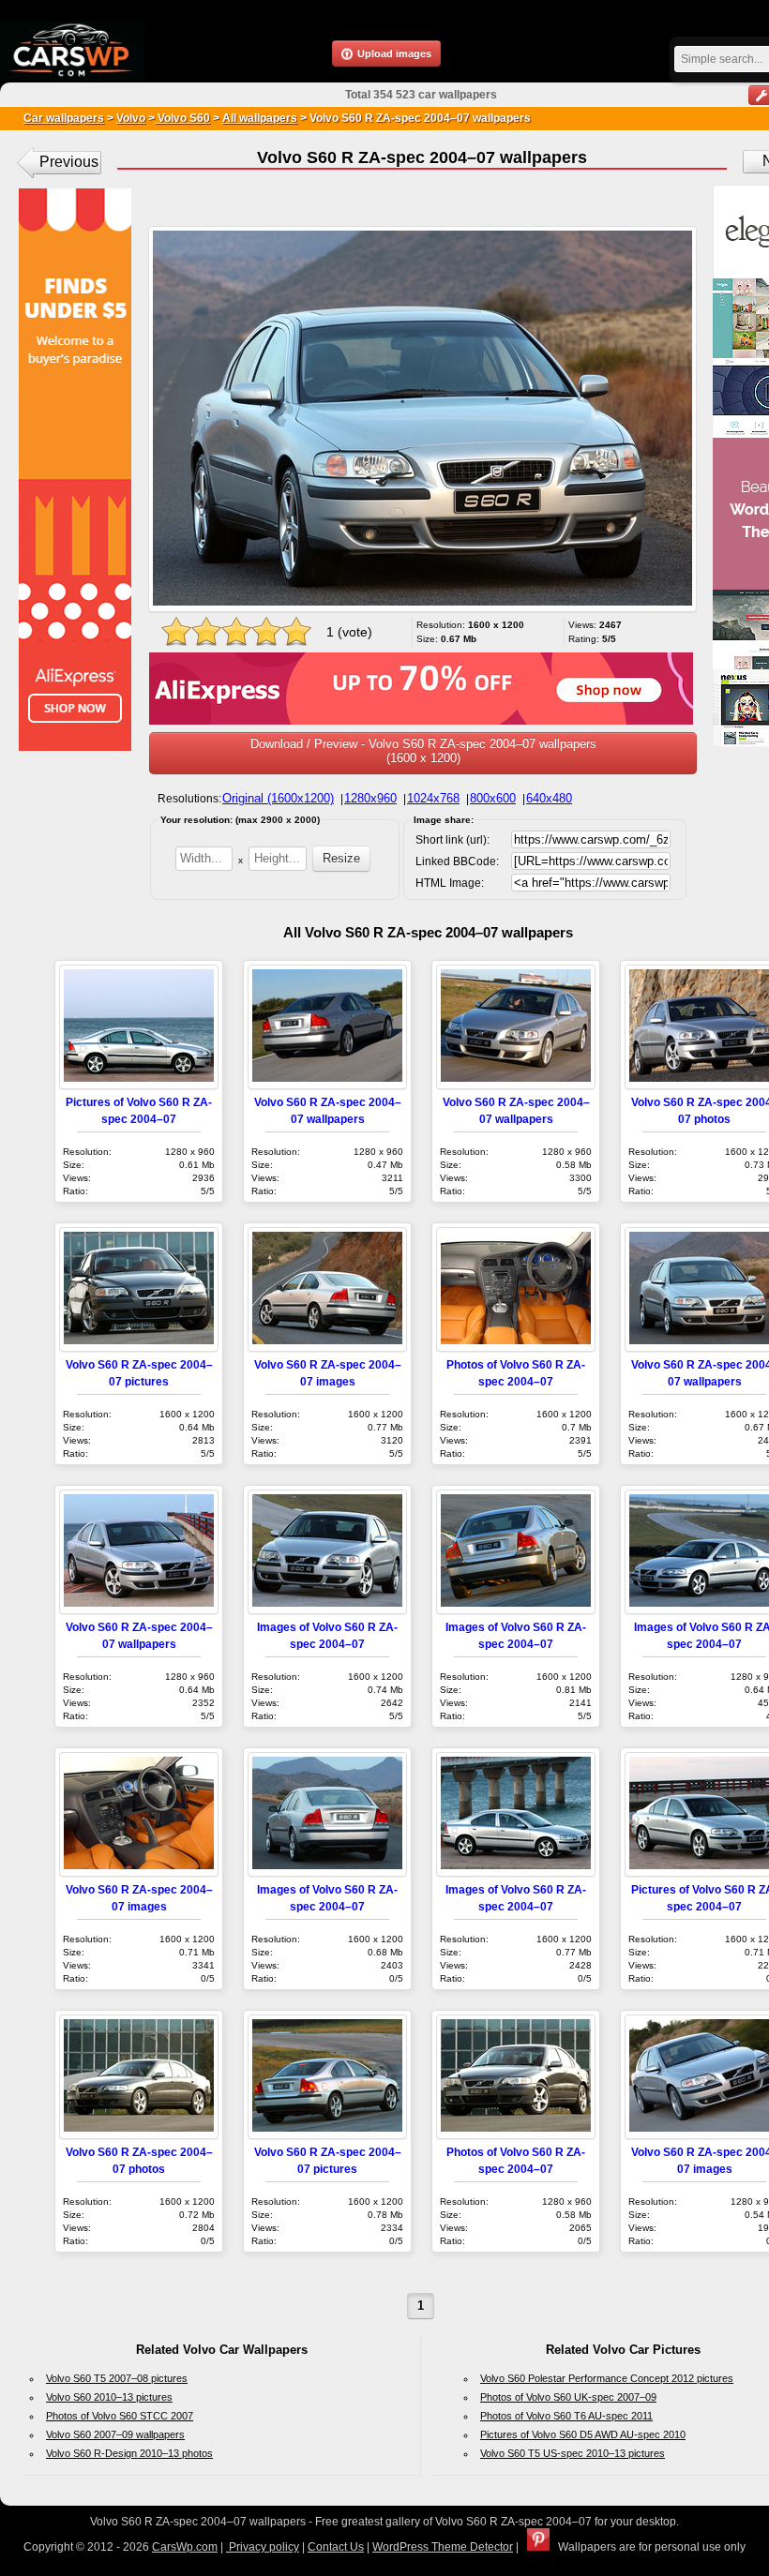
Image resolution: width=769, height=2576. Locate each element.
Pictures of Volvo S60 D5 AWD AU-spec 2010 (583, 2434)
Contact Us (336, 2547)
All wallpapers (260, 118)
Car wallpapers (64, 118)
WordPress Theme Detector (443, 2547)
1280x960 (370, 798)
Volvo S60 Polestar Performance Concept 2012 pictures (607, 2378)
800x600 (493, 798)
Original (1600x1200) (278, 798)
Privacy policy (263, 2547)
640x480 (549, 798)
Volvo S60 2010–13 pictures (109, 2397)
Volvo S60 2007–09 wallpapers (115, 2434)
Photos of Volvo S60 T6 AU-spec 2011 (566, 2416)
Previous (69, 162)
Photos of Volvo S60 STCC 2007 (120, 2416)
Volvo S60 (182, 118)
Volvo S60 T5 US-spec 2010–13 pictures (573, 2453)
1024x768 (433, 798)
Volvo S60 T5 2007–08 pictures (117, 2378)
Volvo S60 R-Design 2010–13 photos (129, 2453)
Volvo (131, 118)
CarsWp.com (185, 2547)
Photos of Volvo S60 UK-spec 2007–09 (568, 2397)
